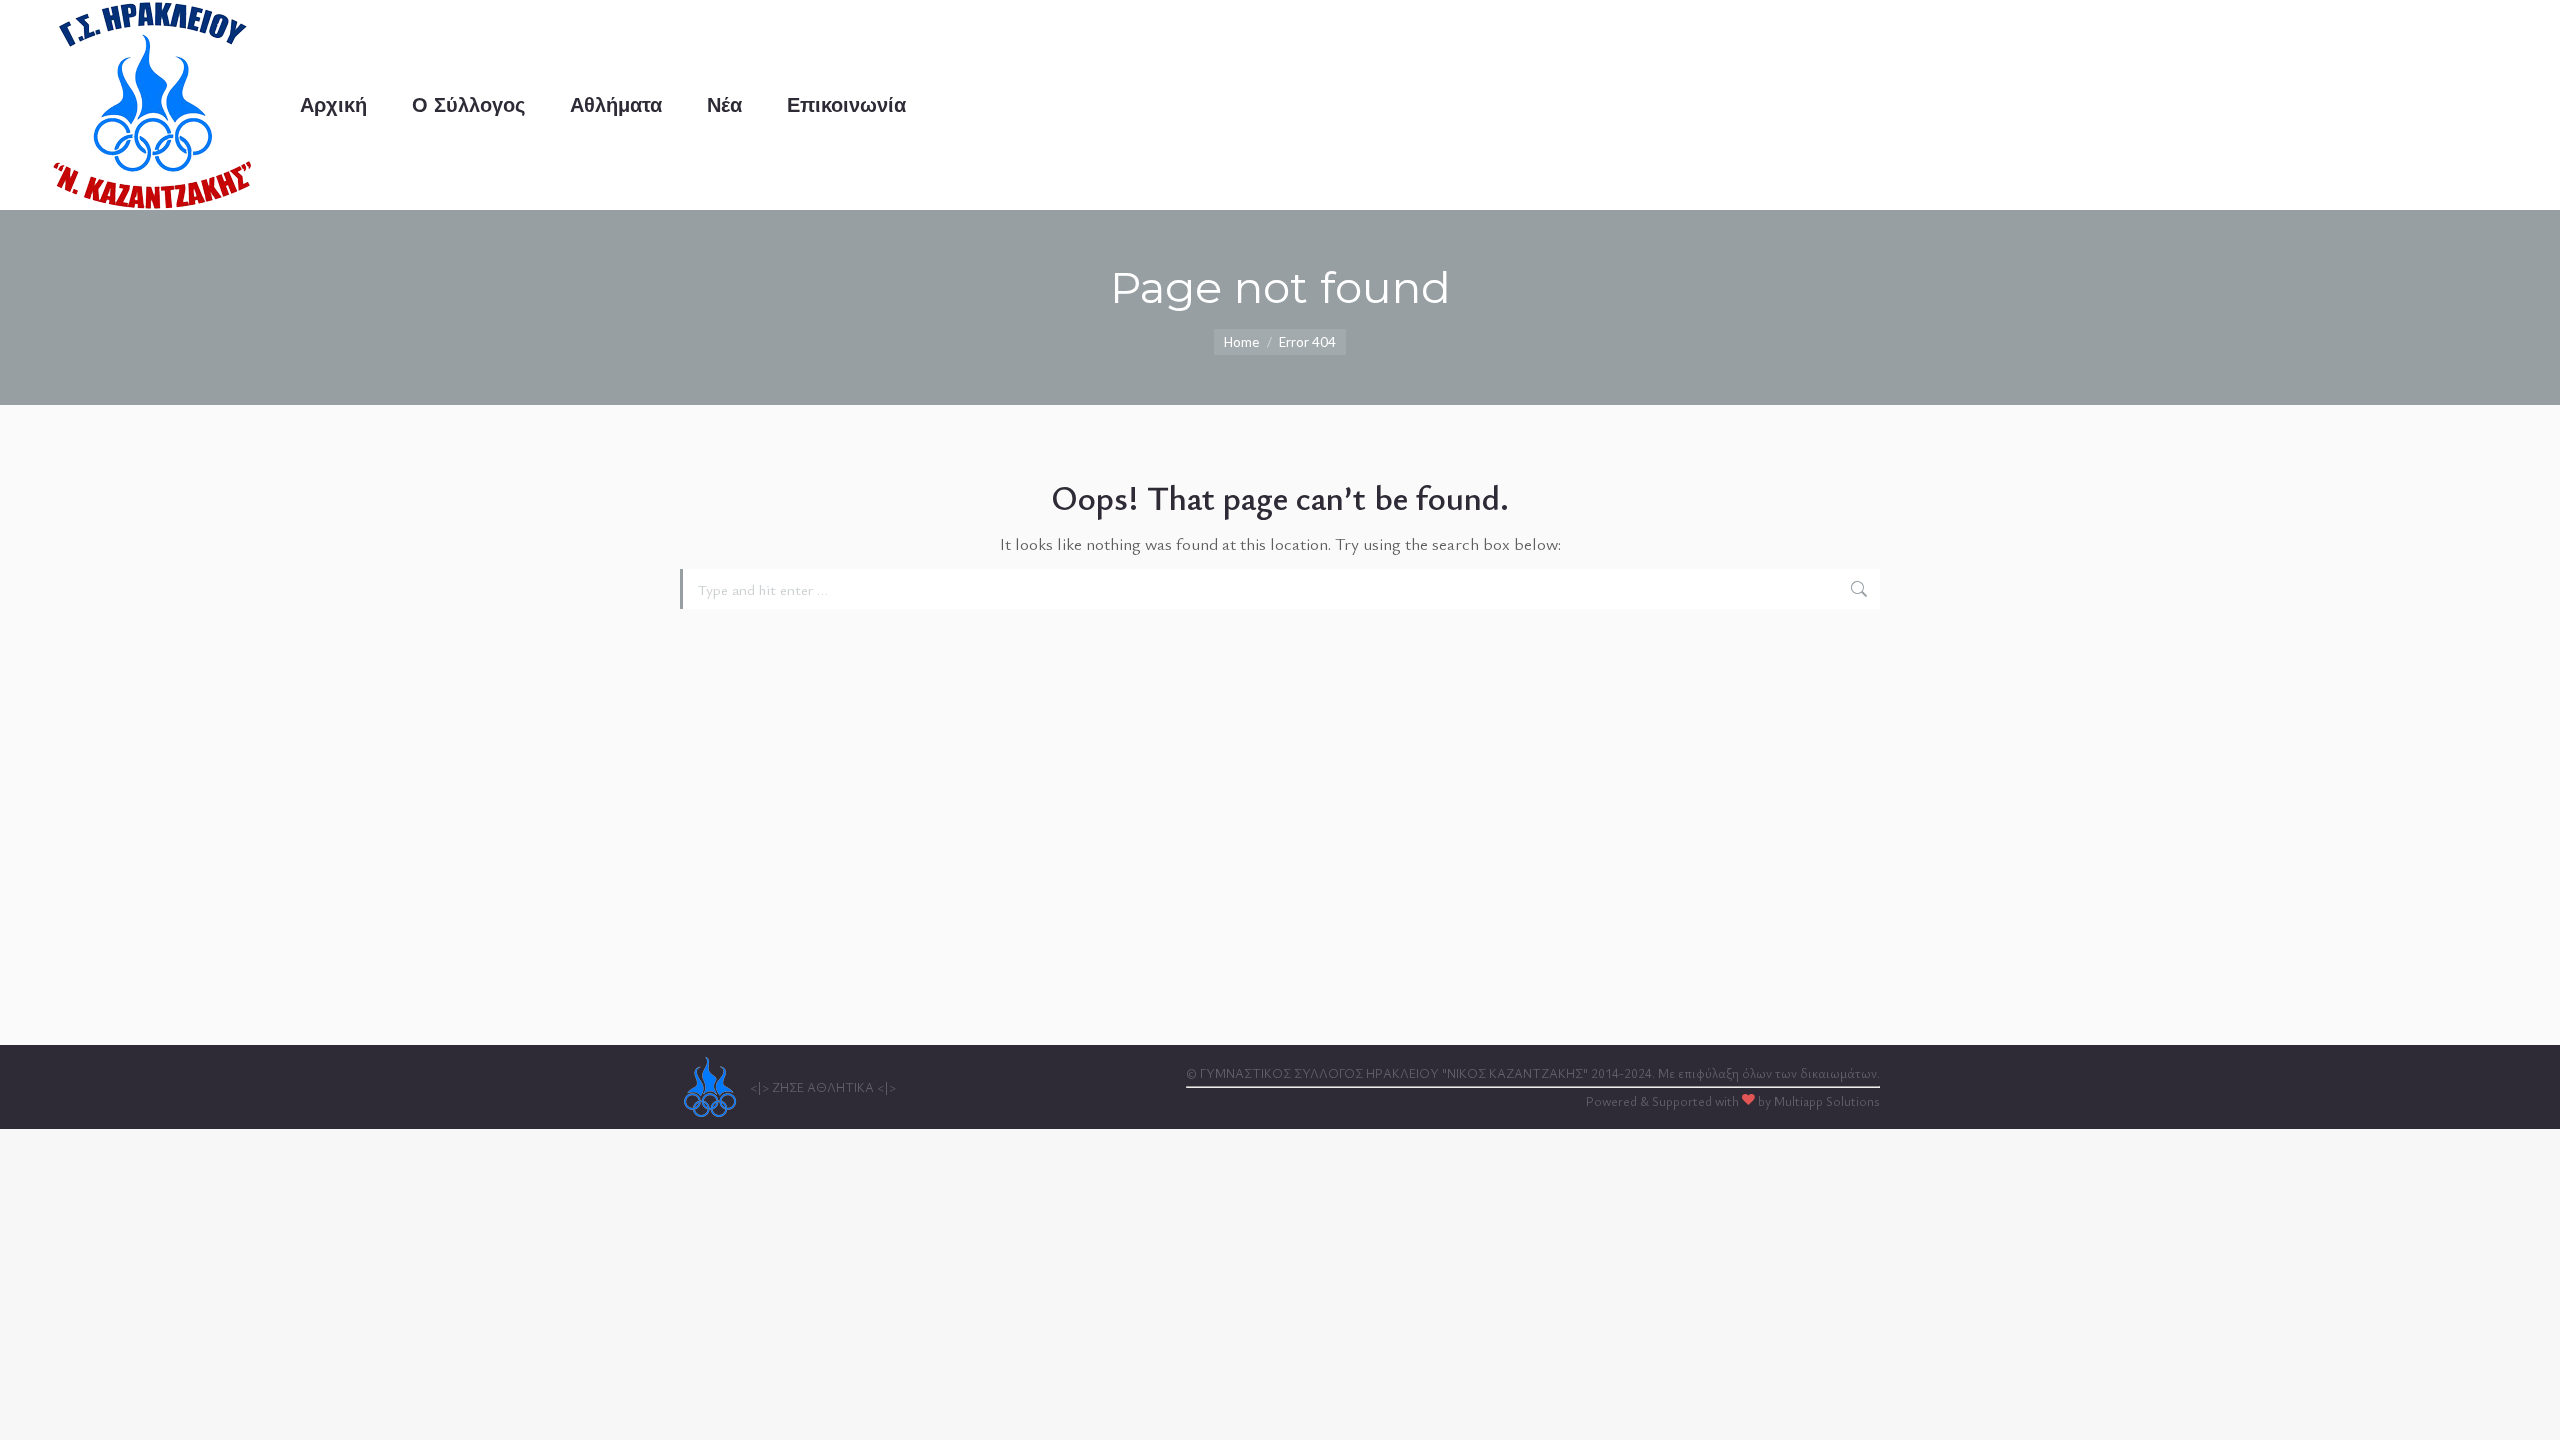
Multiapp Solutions (1827, 1101)
